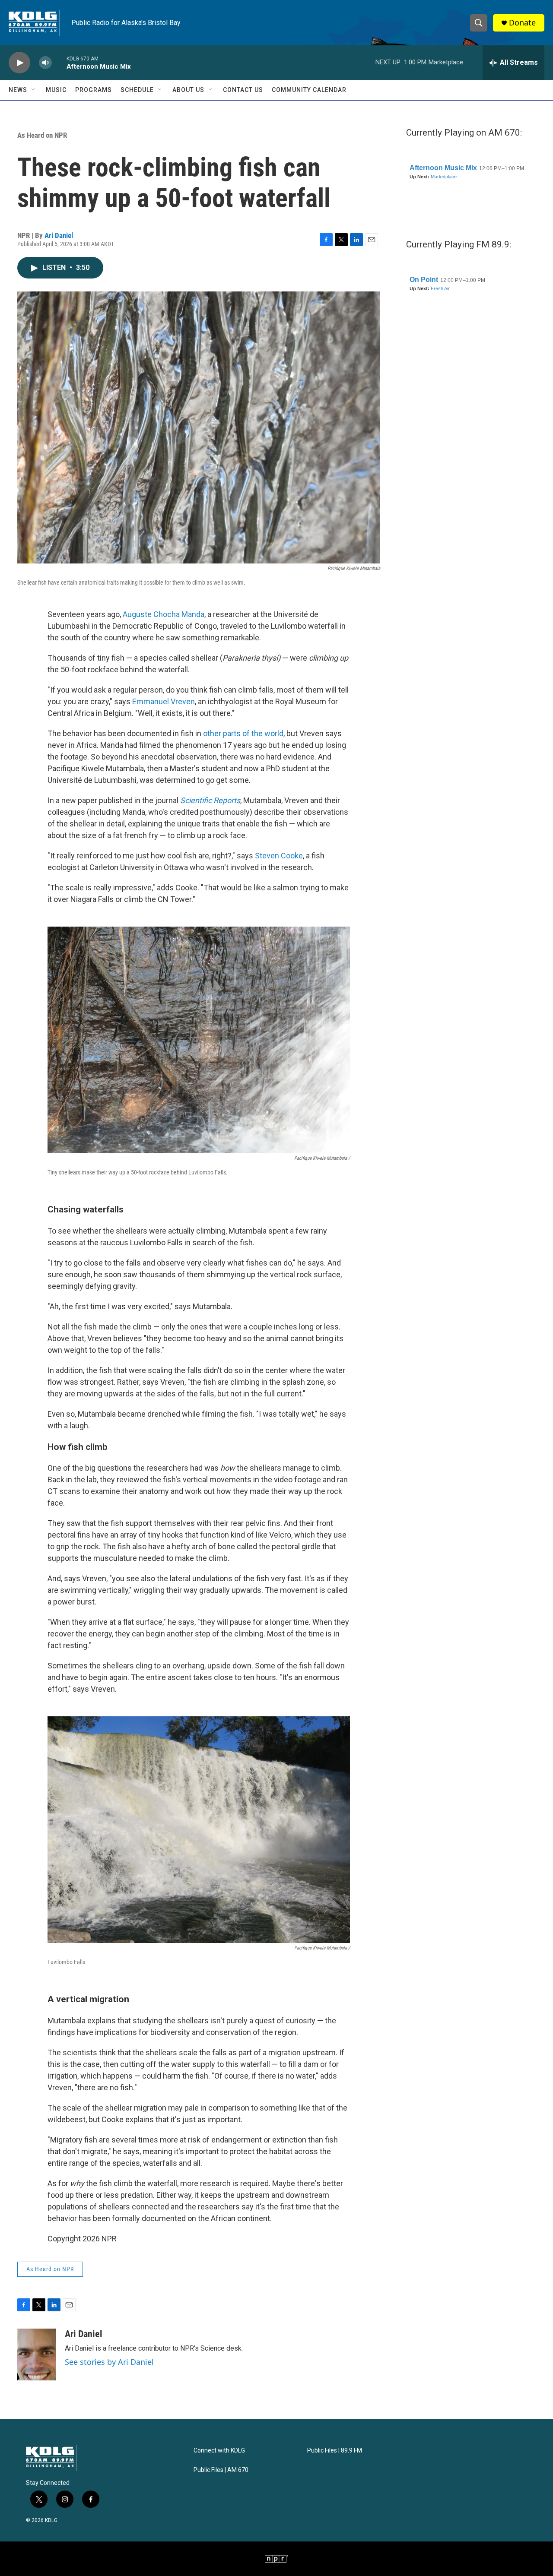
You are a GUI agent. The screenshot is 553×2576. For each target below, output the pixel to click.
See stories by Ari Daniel (109, 2362)
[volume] (45, 63)
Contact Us (243, 90)
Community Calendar (309, 90)
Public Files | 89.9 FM (335, 2451)
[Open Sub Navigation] (34, 90)
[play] (19, 63)
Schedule (137, 90)
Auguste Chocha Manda (164, 614)
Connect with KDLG (219, 2451)
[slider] (59, 62)
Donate (522, 23)
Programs (94, 90)
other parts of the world (243, 733)
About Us (188, 90)
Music (56, 90)
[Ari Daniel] (37, 2354)
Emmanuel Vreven (164, 701)
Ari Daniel (59, 235)
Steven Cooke (279, 856)
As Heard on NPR (42, 135)
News (18, 90)
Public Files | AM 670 (221, 2470)
